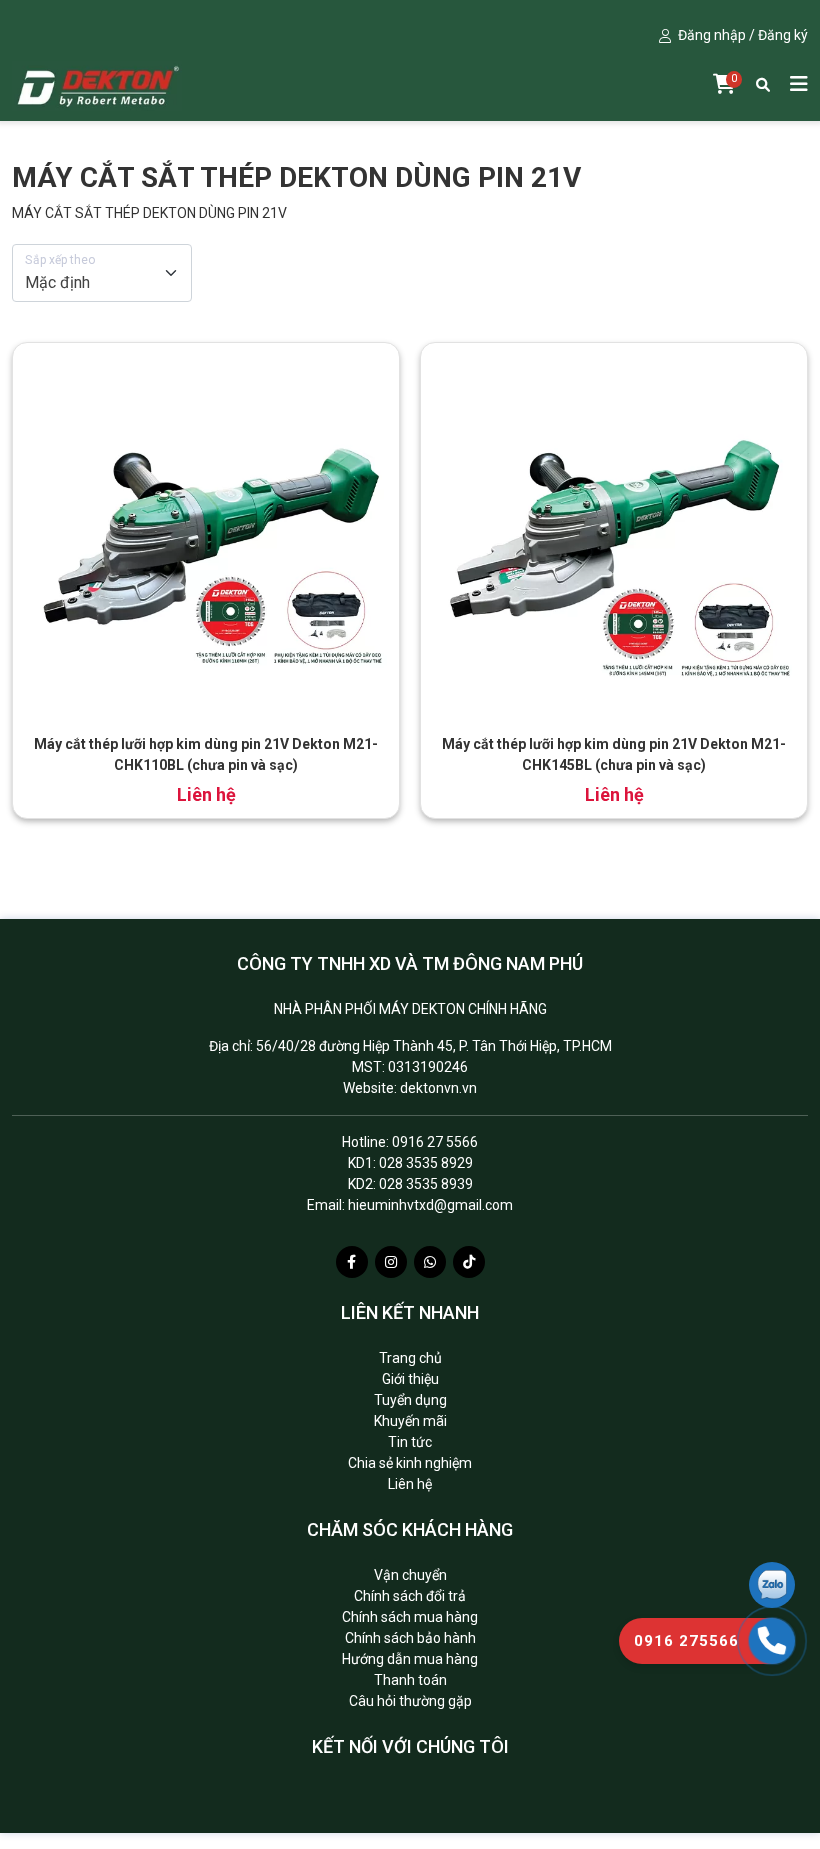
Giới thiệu (410, 1379)
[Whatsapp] (430, 1262)
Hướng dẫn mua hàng (410, 1659)
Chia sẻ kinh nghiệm (410, 1463)
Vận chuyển (410, 1575)
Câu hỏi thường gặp (410, 1701)
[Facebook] (351, 1262)
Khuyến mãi (410, 1421)
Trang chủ (410, 1358)
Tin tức (410, 1442)
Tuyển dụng (410, 1400)
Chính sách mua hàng (410, 1617)
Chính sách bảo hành (410, 1638)
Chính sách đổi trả (410, 1596)
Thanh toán (410, 1680)
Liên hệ (410, 1484)
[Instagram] (391, 1262)
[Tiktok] (469, 1262)
